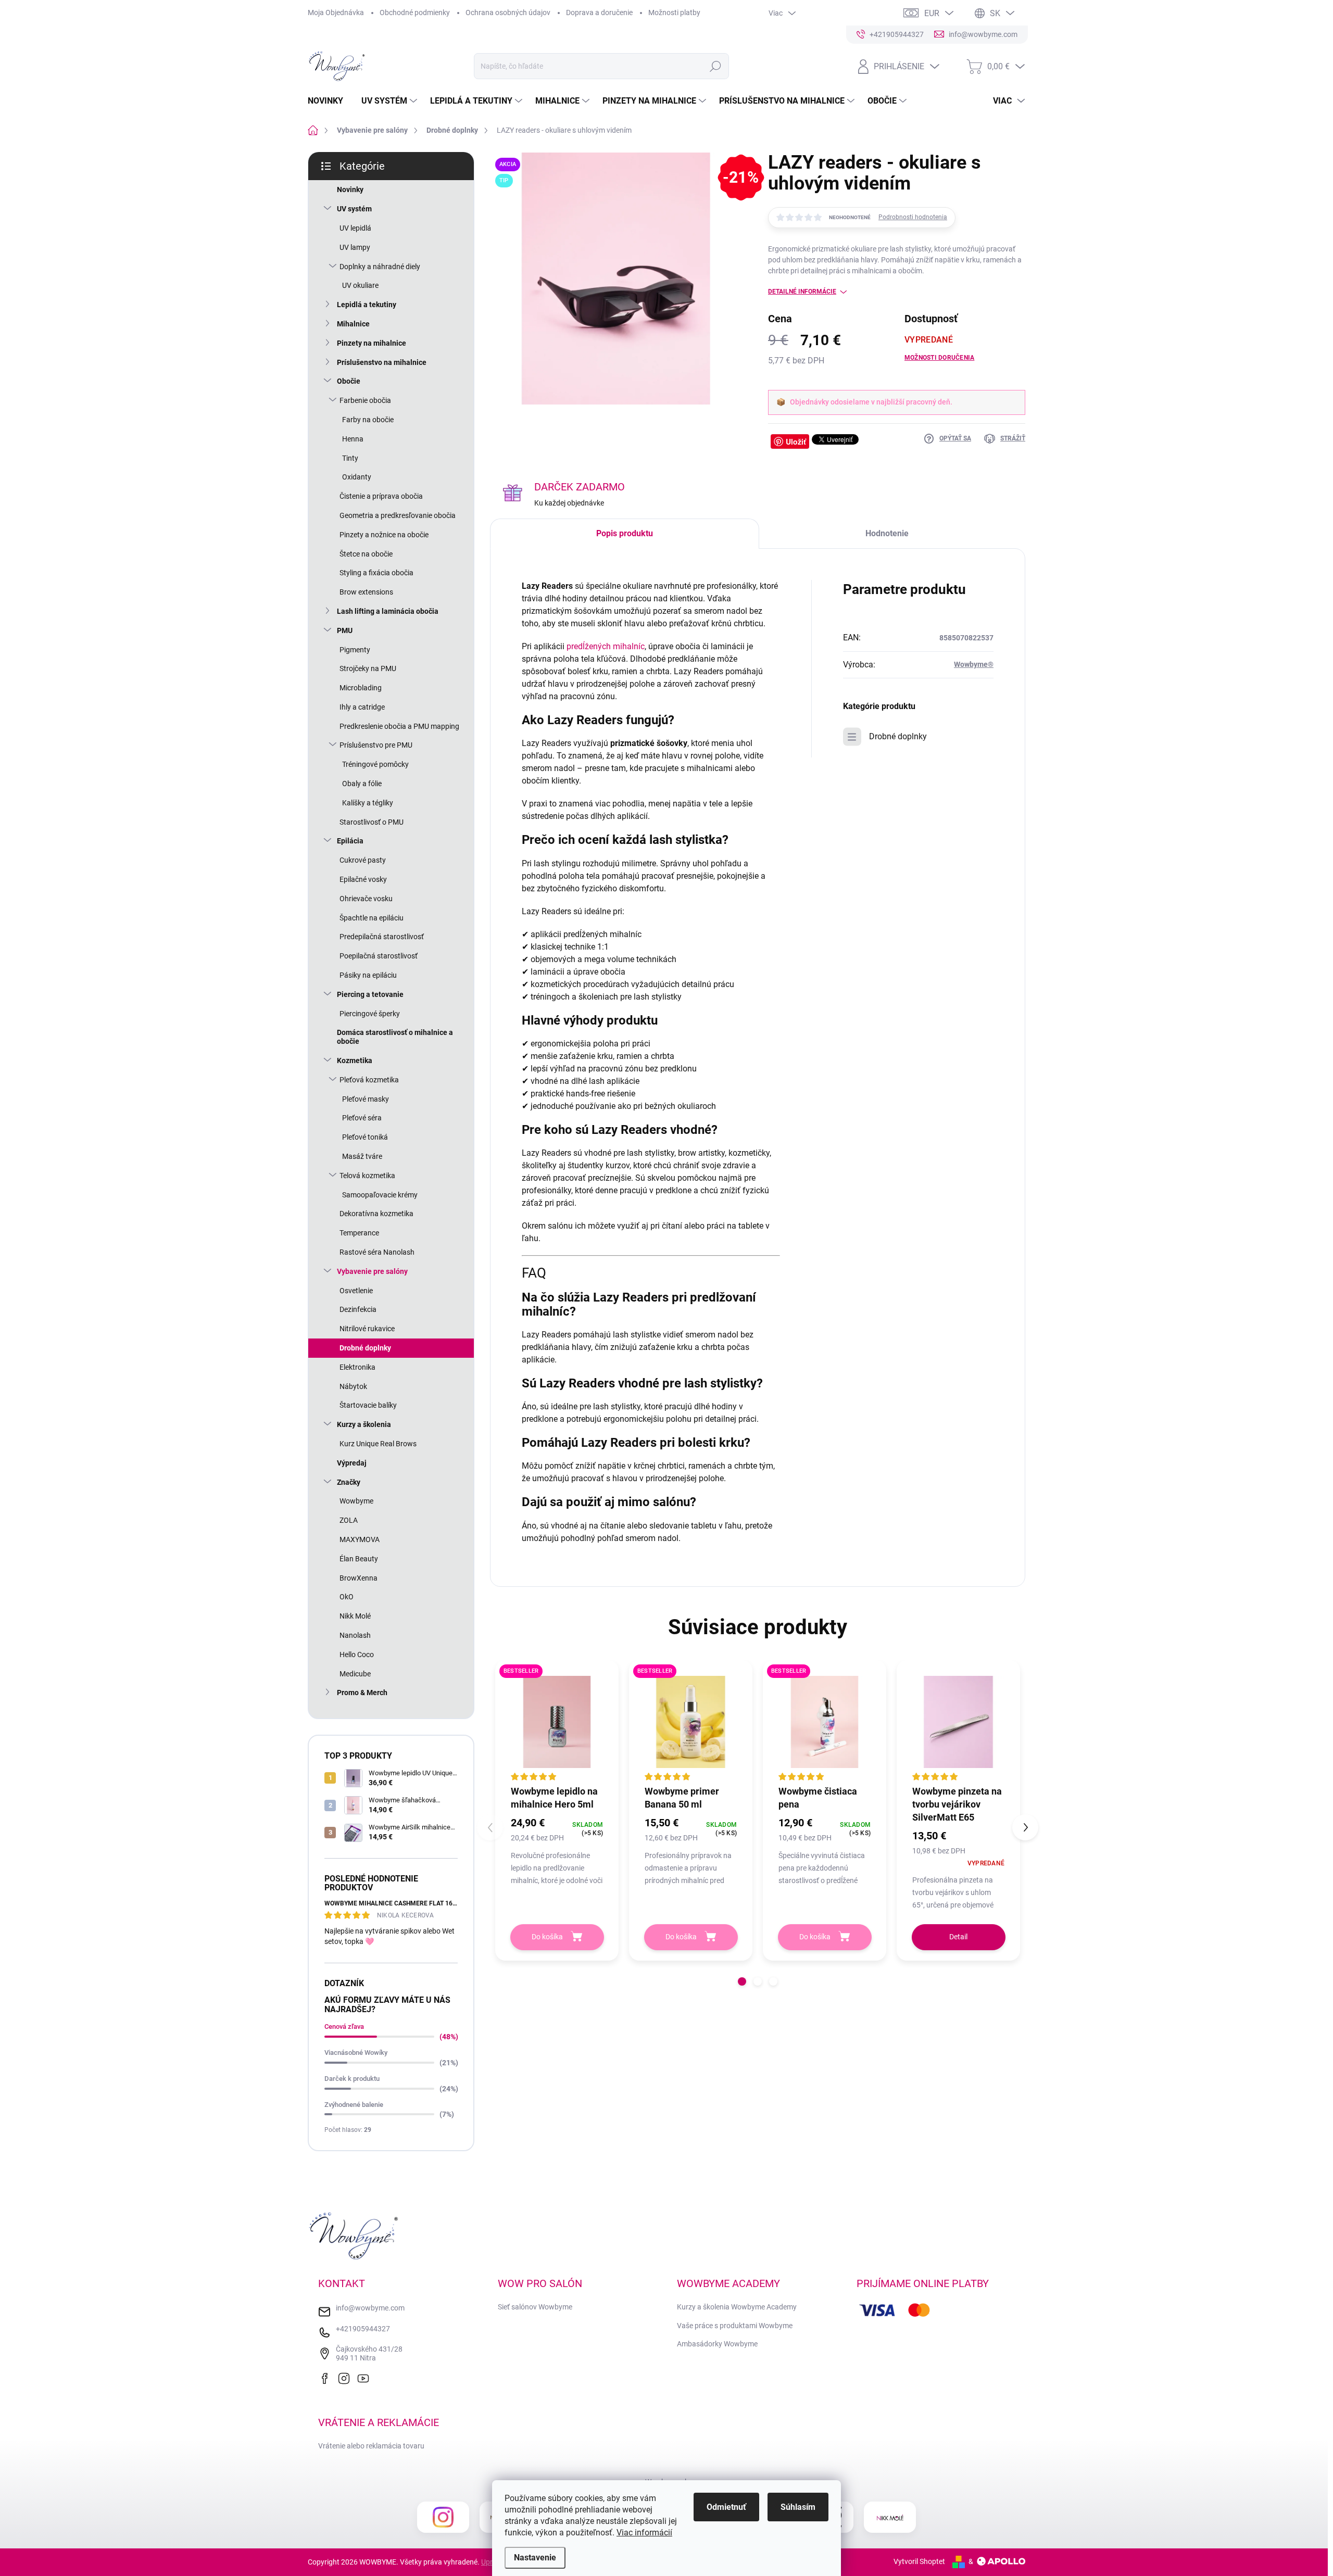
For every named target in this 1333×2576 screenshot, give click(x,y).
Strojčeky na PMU (368, 668)
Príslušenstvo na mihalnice (382, 362)
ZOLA (349, 1520)
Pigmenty (355, 650)
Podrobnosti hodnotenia (913, 217)
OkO (347, 1597)
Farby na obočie (368, 420)
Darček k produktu (352, 2079)
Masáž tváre (362, 1156)
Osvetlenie (356, 1291)
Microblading (361, 688)
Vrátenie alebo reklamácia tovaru (371, 2446)
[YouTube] (366, 2377)
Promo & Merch (362, 1693)
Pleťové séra (362, 1118)
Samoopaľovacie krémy (380, 1195)
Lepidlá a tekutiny (367, 305)
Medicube (355, 1674)
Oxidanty (357, 477)
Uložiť (796, 441)
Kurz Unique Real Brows (378, 1444)
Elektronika (357, 1367)
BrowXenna (359, 1578)
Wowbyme (356, 1501)
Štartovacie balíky (368, 1405)
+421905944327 (363, 2329)
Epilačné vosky (363, 879)
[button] (742, 1981)
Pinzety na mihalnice (372, 343)
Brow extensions (366, 592)
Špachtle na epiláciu (372, 918)
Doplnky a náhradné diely (380, 267)
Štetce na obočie (366, 554)
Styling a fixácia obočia (376, 573)
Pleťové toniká (365, 1137)
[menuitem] (329, 101)
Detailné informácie (802, 292)
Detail (958, 1937)
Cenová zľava (344, 2026)
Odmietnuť (726, 2507)
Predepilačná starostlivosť (382, 937)
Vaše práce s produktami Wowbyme (735, 2326)
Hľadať (715, 66)
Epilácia (350, 841)
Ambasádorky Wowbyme (717, 2344)
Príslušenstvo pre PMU (376, 745)
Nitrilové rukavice (367, 1329)
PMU (345, 630)
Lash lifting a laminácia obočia (388, 611)
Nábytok (353, 1386)
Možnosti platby (674, 12)
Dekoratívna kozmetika (376, 1214)
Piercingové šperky (370, 1014)
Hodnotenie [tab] (887, 533)
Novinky (350, 190)
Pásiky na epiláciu (368, 975)
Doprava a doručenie (599, 12)
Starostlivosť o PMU (372, 822)
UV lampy (355, 247)
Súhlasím (798, 2507)
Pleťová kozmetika (369, 1080)
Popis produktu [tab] (625, 533)
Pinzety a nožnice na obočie (384, 535)
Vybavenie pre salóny (372, 1271)
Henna (353, 439)
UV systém (354, 209)
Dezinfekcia (358, 1309)
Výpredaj (352, 1463)
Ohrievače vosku (366, 899)
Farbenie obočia (365, 400)
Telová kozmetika (367, 1176)
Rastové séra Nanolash (377, 1252)
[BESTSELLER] (557, 1722)
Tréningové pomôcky (375, 764)
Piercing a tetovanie (370, 994)
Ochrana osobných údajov (508, 12)
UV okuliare (360, 285)
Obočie (349, 381)
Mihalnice (353, 324)
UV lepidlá (355, 228)
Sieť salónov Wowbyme (535, 2307)
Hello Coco (357, 1655)
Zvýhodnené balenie (354, 2105)
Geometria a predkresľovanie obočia (398, 515)
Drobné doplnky (365, 1348)
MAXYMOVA (360, 1539)
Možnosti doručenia (939, 358)
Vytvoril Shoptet (919, 2561)
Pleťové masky (366, 1099)
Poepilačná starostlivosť (379, 956)
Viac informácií (644, 2533)
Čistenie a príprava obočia (381, 496)
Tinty (350, 458)
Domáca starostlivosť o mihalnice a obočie (395, 1037)
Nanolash (355, 1635)
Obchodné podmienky (415, 12)
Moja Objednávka (336, 12)
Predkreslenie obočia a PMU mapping (399, 726)
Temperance (359, 1233)
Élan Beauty (359, 1559)
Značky (349, 1482)
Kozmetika (355, 1060)
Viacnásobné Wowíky (356, 2053)
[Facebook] (327, 2377)
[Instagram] (346, 2377)
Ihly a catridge (362, 707)
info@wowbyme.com (370, 2308)
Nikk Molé (355, 1616)
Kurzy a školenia (364, 1424)
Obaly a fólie (362, 784)
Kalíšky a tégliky (368, 803)
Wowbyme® (974, 664)
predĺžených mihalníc (606, 646)
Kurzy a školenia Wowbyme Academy (737, 2307)
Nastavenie (535, 2558)
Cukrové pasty (363, 860)
